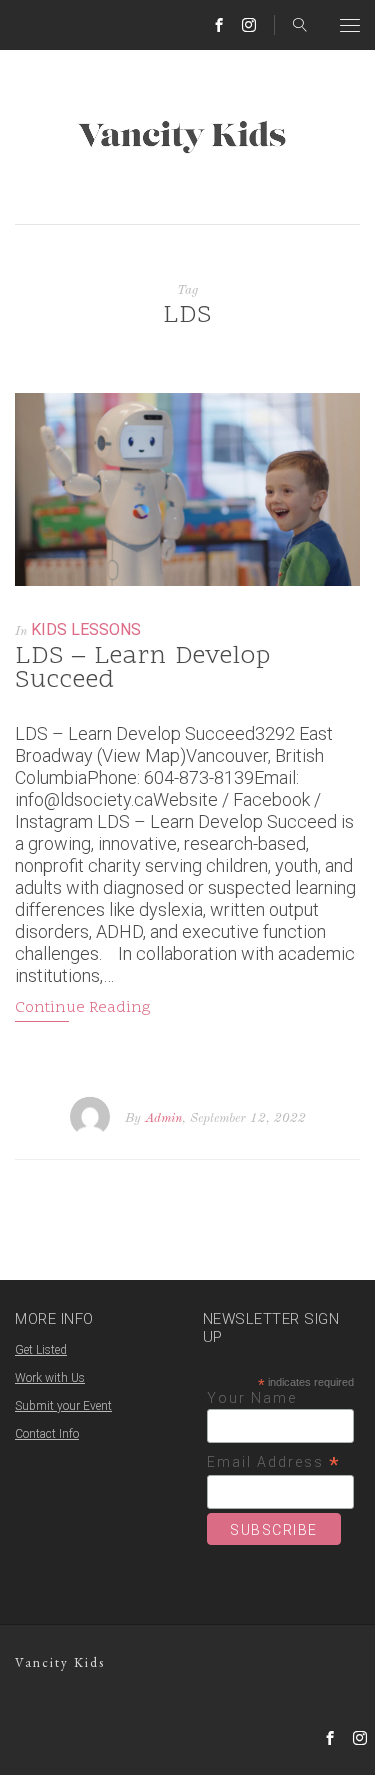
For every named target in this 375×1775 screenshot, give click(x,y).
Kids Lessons (86, 629)
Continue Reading (83, 1008)
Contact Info (47, 1434)
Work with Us (50, 1378)
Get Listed (41, 1350)
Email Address (274, 1462)
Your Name (252, 1398)
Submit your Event (63, 1406)
